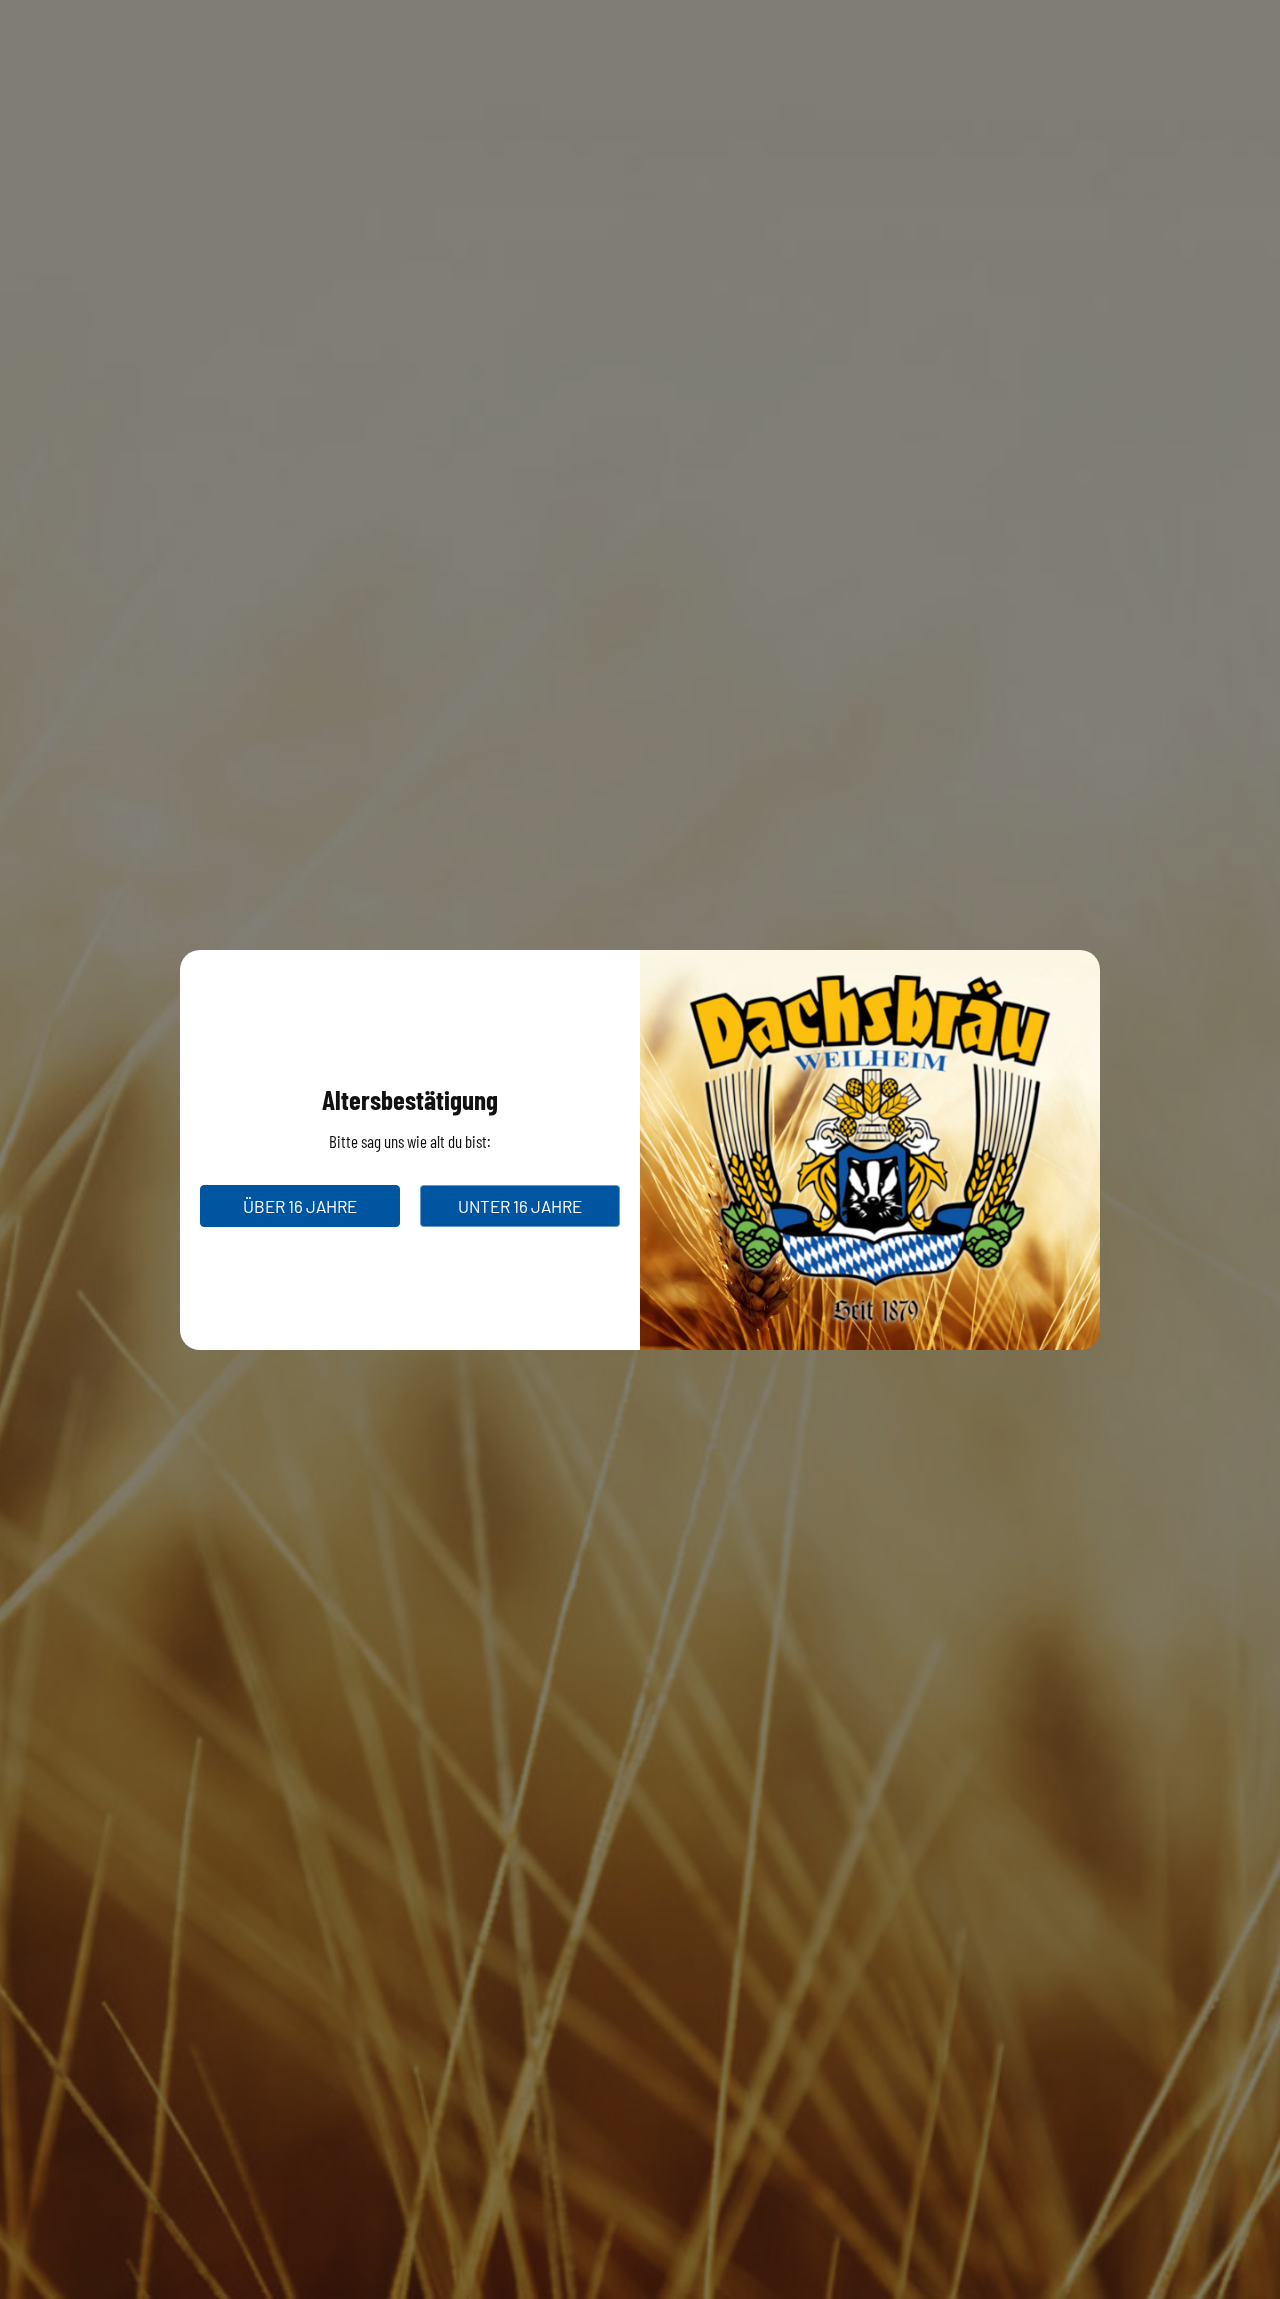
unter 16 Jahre (520, 1206)
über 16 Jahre (300, 1206)
